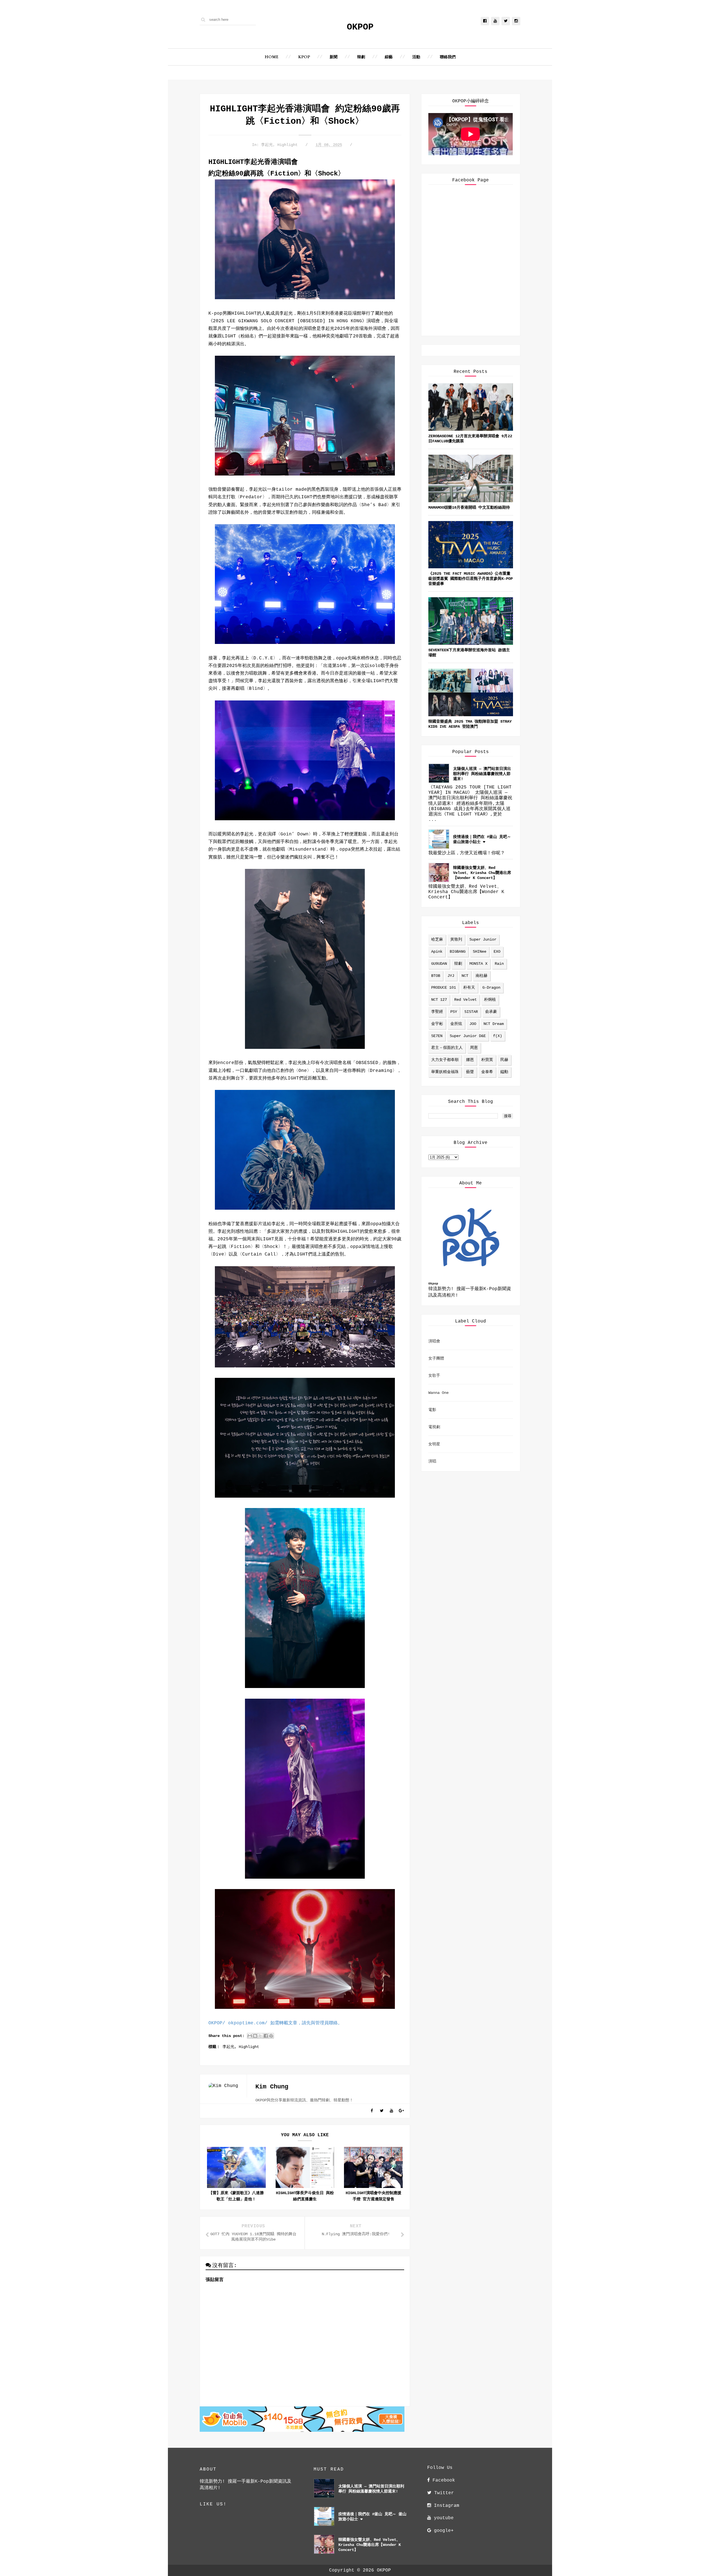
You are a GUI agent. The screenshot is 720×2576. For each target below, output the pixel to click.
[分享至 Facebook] (266, 2036)
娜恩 (470, 1060)
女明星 (434, 1444)
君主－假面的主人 (447, 1048)
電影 (432, 1410)
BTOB (436, 976)
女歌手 (434, 1376)
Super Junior (483, 939)
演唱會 (434, 1341)
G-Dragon (491, 988)
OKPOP (360, 27)
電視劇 (434, 1427)
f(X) (498, 1036)
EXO (497, 952)
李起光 (267, 145)
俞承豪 (491, 1012)
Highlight (287, 145)
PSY (454, 1012)
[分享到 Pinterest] (271, 2036)
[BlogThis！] (255, 2036)
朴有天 (469, 988)
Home (272, 57)
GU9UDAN (439, 964)
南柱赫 (481, 976)
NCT (465, 976)
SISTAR (471, 1012)
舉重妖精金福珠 (445, 1072)
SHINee (480, 952)
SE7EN (437, 1036)
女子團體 (436, 1358)
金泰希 (487, 1072)
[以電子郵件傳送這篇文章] (250, 2036)
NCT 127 (439, 1000)
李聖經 (437, 1012)
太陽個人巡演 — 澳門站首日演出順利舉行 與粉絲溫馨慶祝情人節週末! (482, 774)
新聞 (334, 57)
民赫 (504, 1060)
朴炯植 (490, 1000)
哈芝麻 (437, 939)
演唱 (432, 1461)
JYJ (451, 976)
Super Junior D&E (468, 1036)
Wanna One (438, 1393)
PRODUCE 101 (444, 988)
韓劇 (361, 57)
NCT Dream (494, 1024)
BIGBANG (458, 952)
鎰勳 (504, 1072)
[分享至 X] (260, 2036)
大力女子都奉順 (445, 1060)
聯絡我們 (448, 57)
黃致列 (456, 939)
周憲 (474, 1048)
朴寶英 (487, 1060)
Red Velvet (465, 1000)
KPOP (304, 57)
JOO (473, 1024)
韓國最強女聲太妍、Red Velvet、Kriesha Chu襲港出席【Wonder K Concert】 (482, 873)
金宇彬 (437, 1024)
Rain (499, 964)
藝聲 (470, 1072)
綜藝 (389, 57)
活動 (416, 57)
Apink (437, 952)
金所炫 (456, 1024)
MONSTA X (478, 964)
